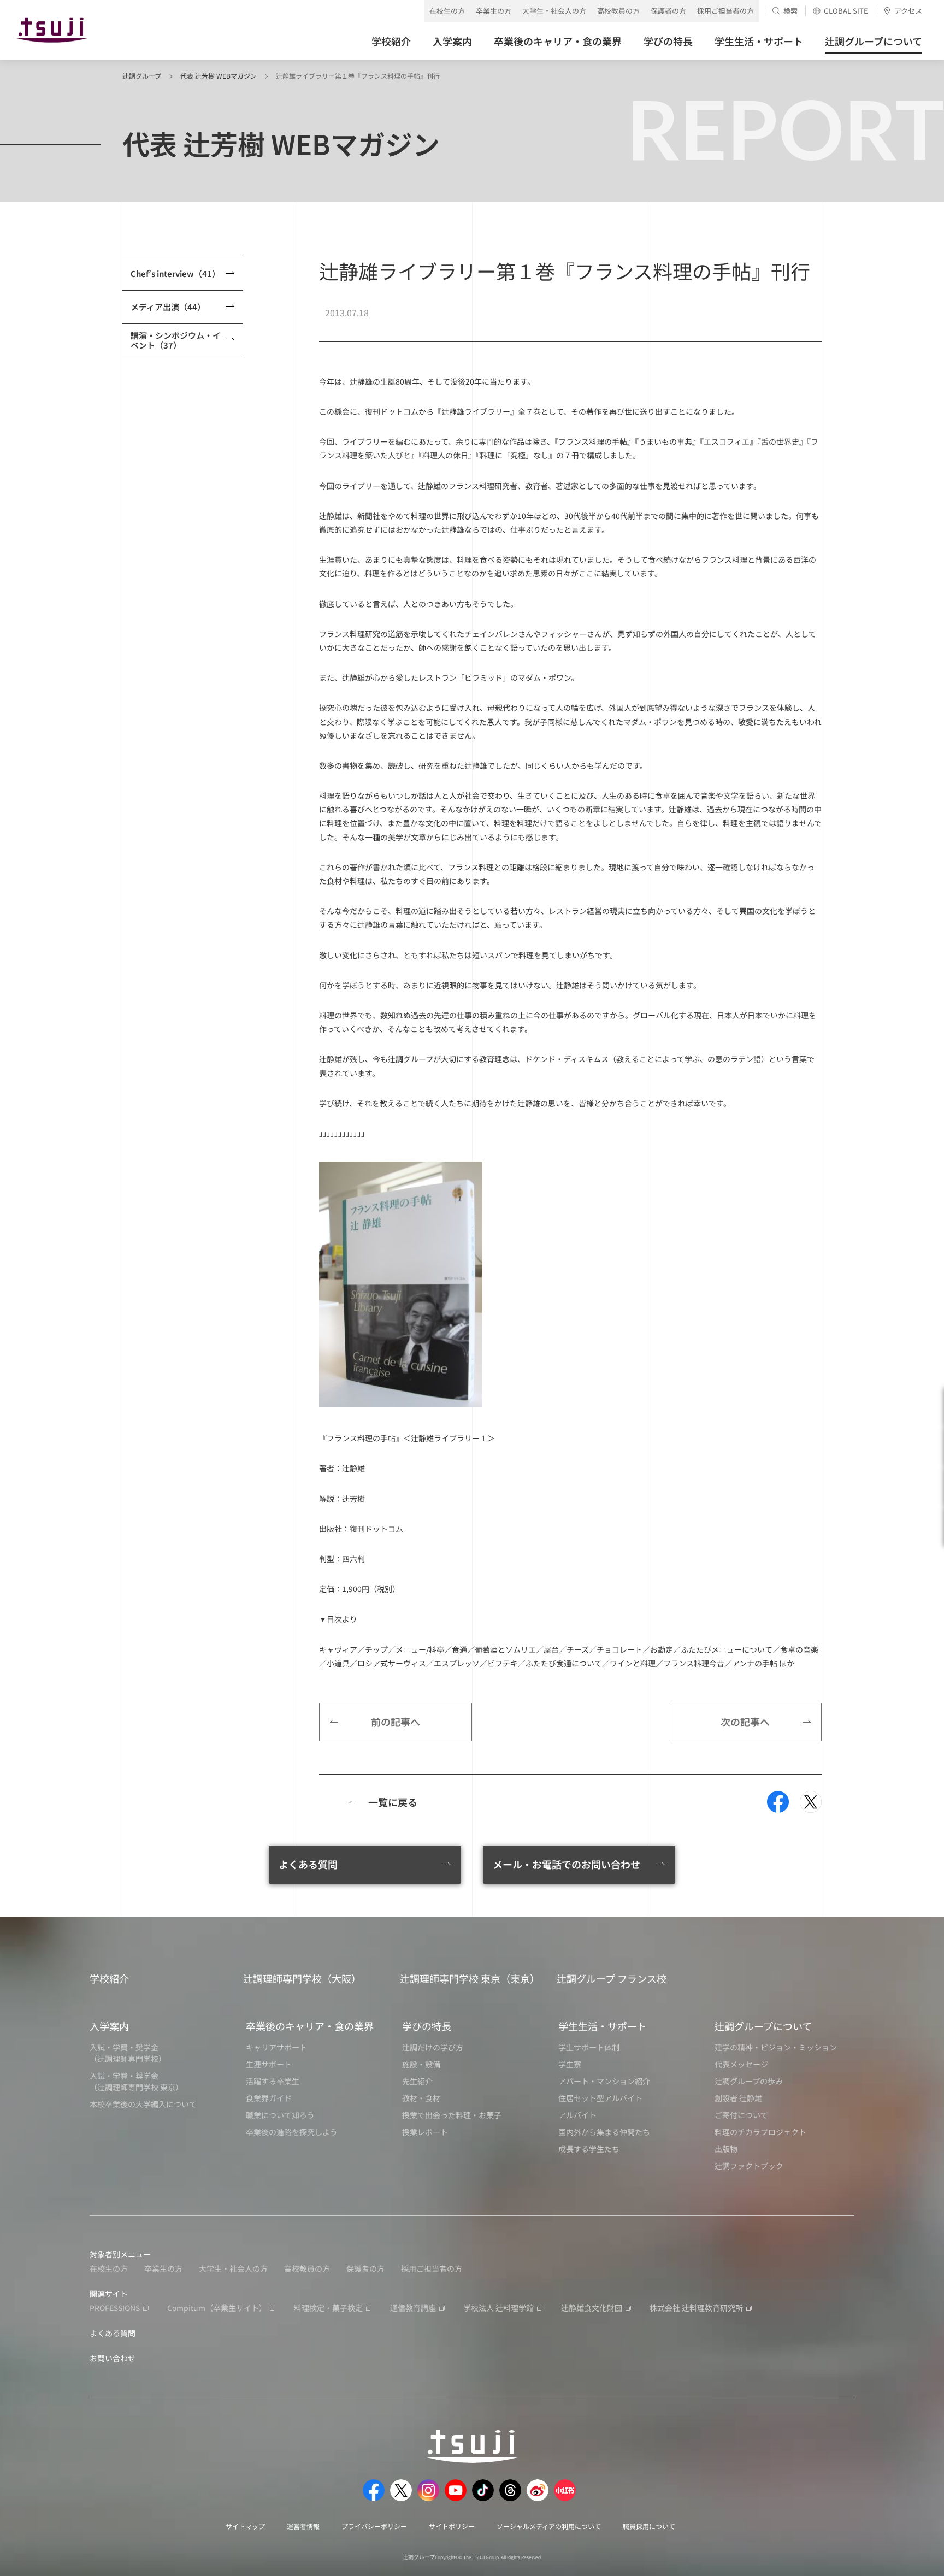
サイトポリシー (452, 2526)
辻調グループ (142, 76)
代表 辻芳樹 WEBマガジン (219, 76)
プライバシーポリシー (374, 2526)
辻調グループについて (763, 2026)
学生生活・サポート (603, 2026)
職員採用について (649, 2526)
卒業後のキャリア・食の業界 (310, 2026)
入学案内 (109, 2026)
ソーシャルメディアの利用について (549, 2526)
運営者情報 (303, 2526)
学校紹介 (109, 1978)
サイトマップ (245, 2526)
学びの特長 (427, 2026)
